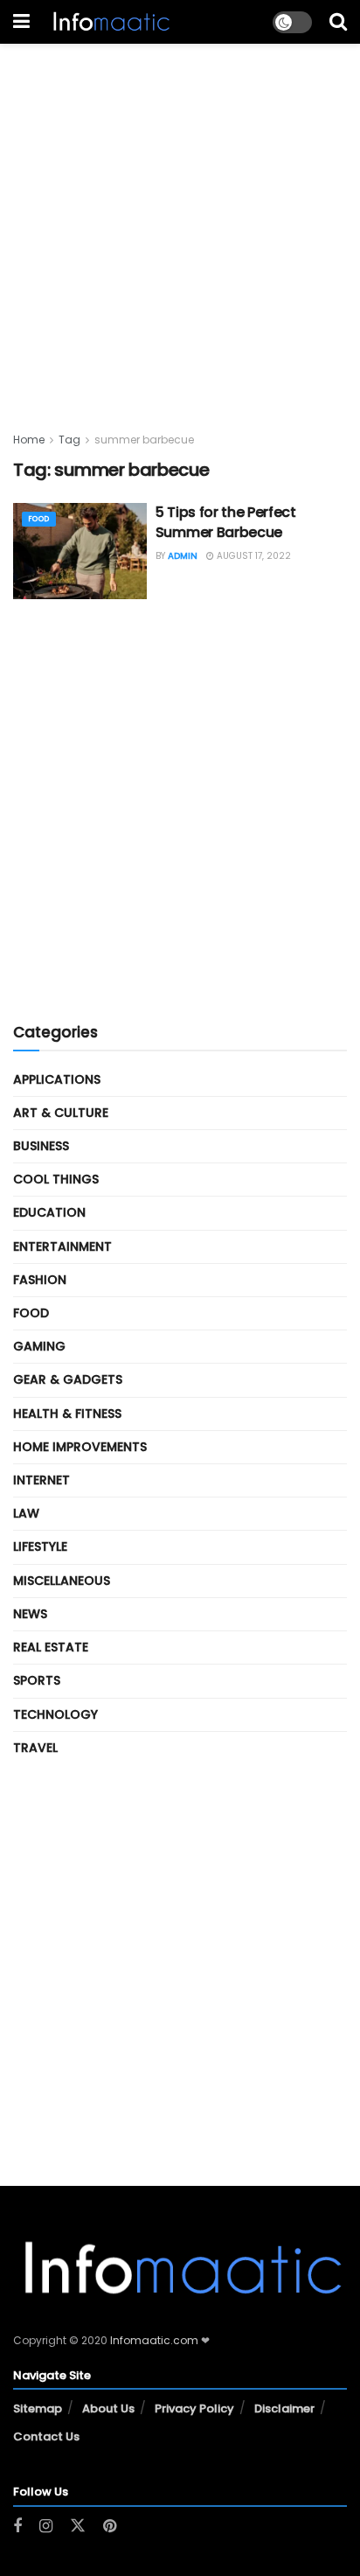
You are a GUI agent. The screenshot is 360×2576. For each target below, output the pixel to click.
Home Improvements (80, 1447)
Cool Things (56, 1179)
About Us (108, 2408)
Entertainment (62, 1246)
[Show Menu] (21, 22)
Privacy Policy (194, 2408)
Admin (183, 556)
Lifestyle (40, 1546)
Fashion (40, 1280)
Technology (55, 1714)
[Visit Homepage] (110, 22)
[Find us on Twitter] (78, 2526)
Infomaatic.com (154, 2340)
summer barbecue (144, 440)
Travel (35, 1748)
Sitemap (38, 2408)
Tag (69, 440)
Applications (57, 1079)
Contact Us (46, 2436)
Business (41, 1146)
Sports (37, 1680)
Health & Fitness (67, 1414)
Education (49, 1212)
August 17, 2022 (253, 556)
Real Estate (51, 1647)
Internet (42, 1480)
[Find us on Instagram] (46, 2527)
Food (39, 519)
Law (26, 1513)
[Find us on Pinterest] (110, 2527)
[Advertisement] (180, 224)
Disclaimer (284, 2408)
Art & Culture (61, 1113)
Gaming (39, 1346)
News (30, 1614)
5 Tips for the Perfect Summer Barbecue (226, 522)
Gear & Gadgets (68, 1379)
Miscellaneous (62, 1581)
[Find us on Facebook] (17, 2527)
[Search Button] (338, 22)
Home (29, 440)
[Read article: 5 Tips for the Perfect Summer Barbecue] (80, 551)
